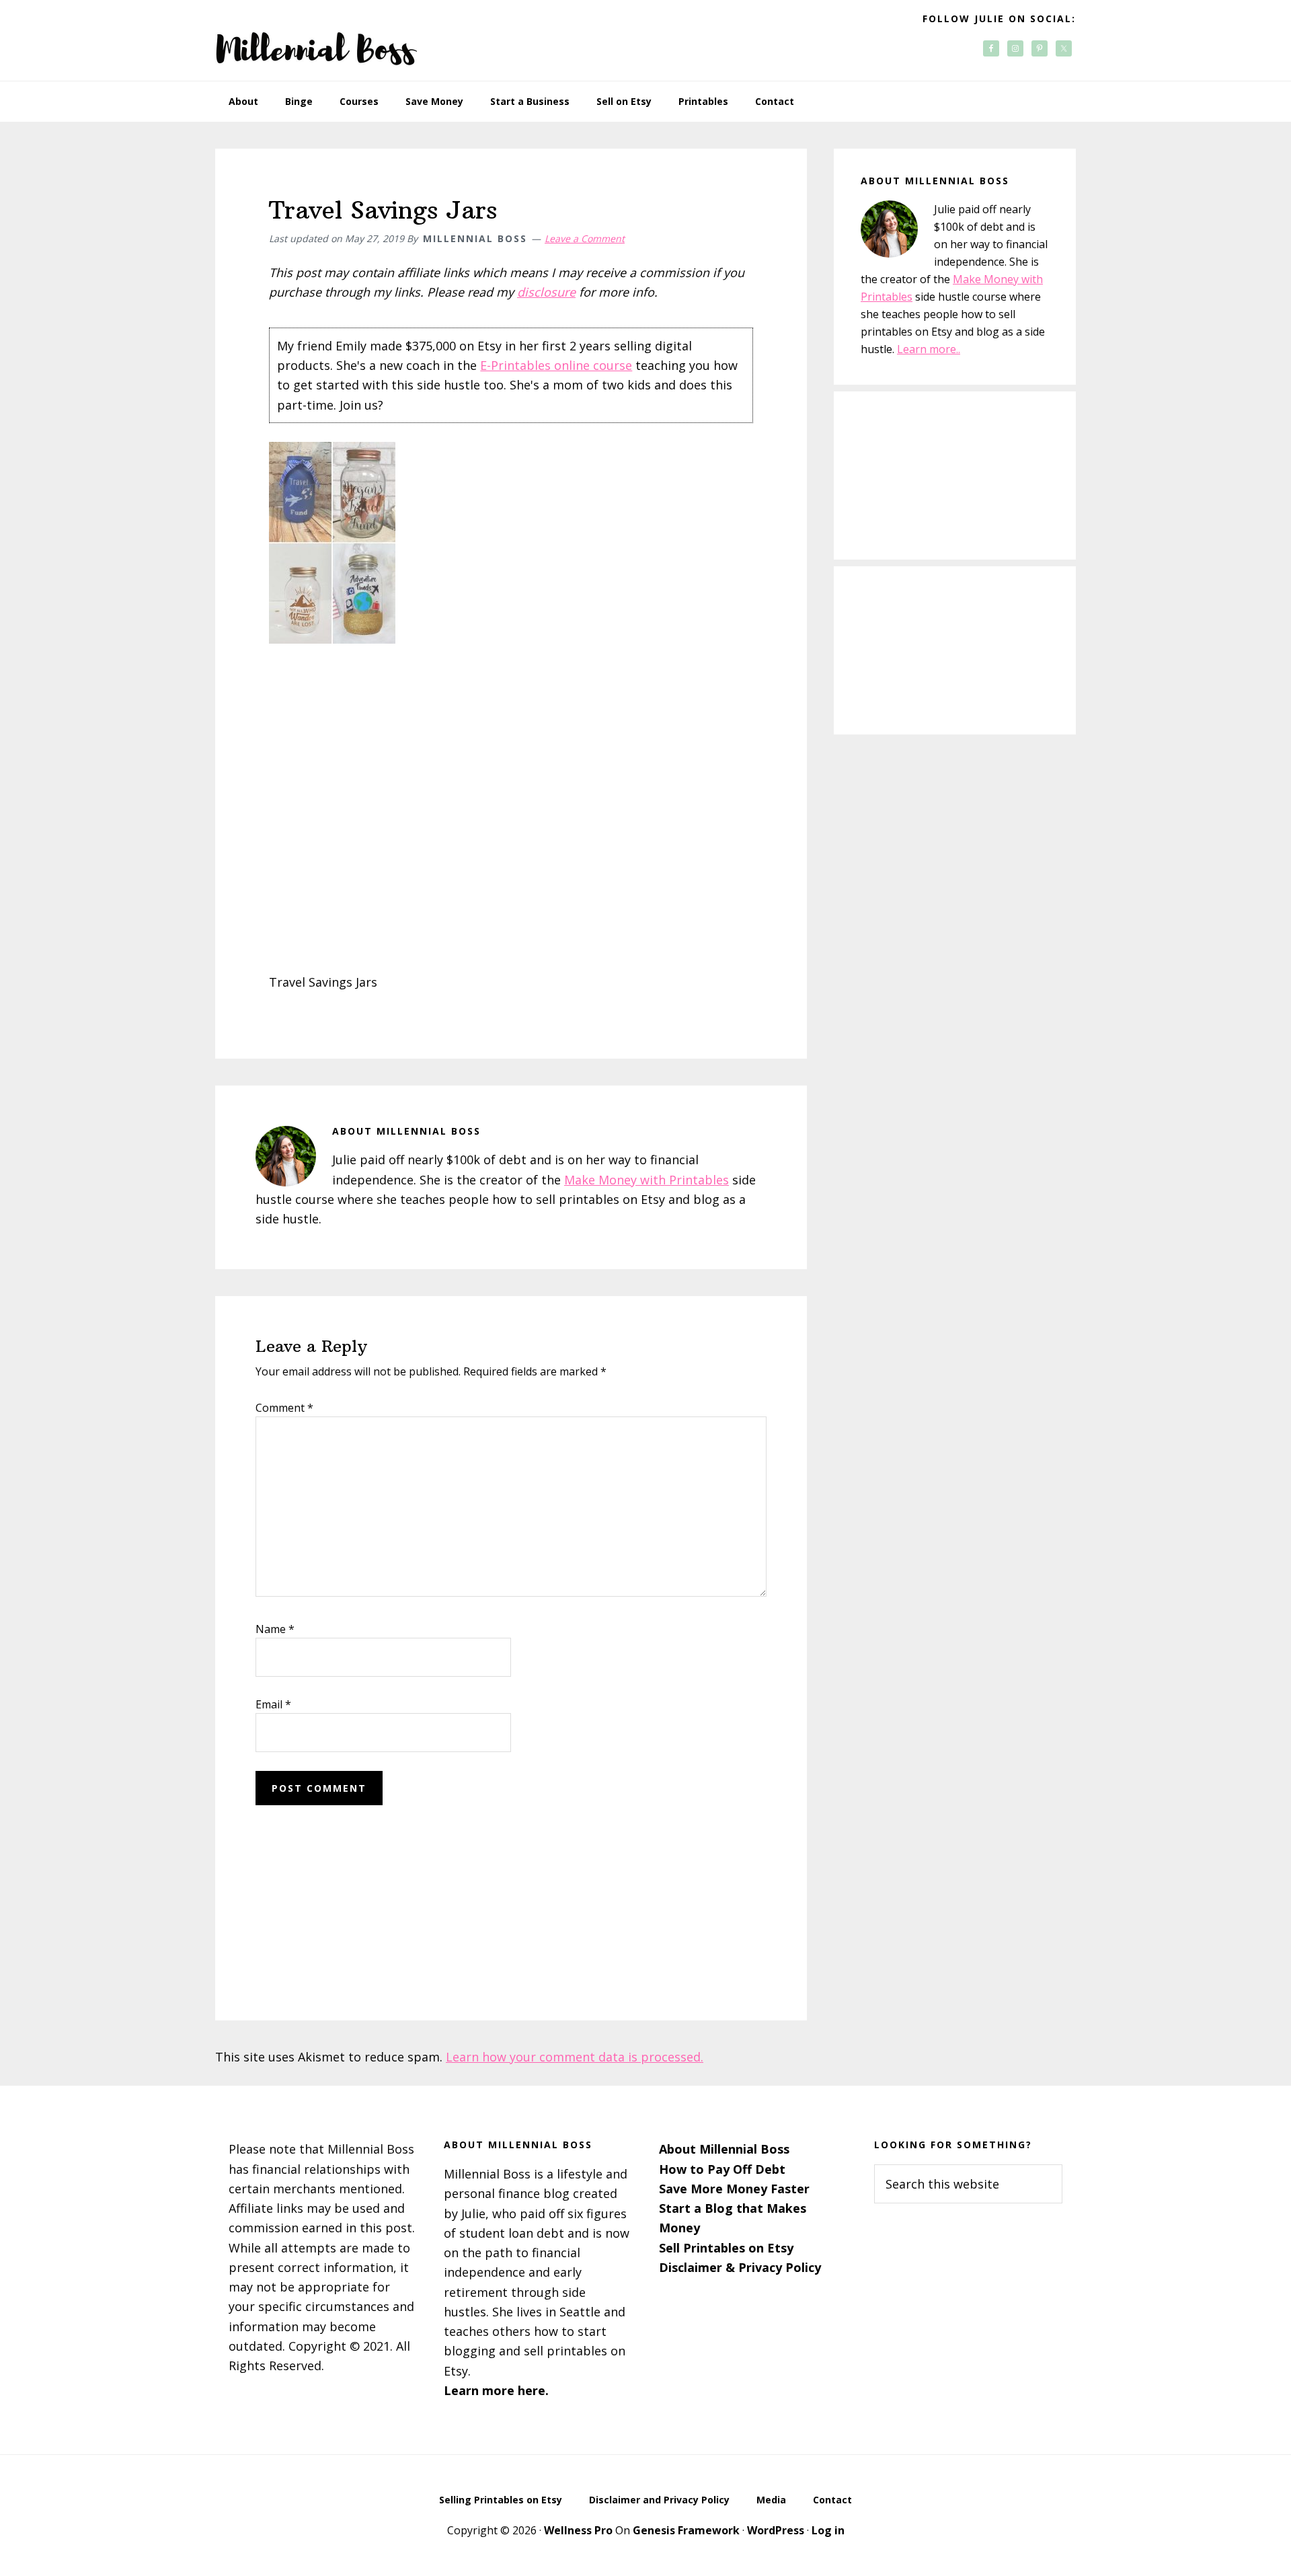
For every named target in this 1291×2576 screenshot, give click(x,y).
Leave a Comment (585, 238)
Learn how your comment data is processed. (575, 2057)
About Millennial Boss (724, 2149)
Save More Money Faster (734, 2189)
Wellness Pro (578, 2530)
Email (273, 1704)
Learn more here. (496, 2390)
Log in (828, 2530)
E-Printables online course (556, 365)
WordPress (776, 2530)
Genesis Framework (686, 2530)
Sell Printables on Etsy (726, 2248)
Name (275, 1629)
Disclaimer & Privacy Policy (740, 2267)
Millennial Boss (316, 40)
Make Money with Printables (647, 1180)
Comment (284, 1408)
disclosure (546, 292)
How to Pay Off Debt (722, 2169)
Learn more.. (929, 349)
